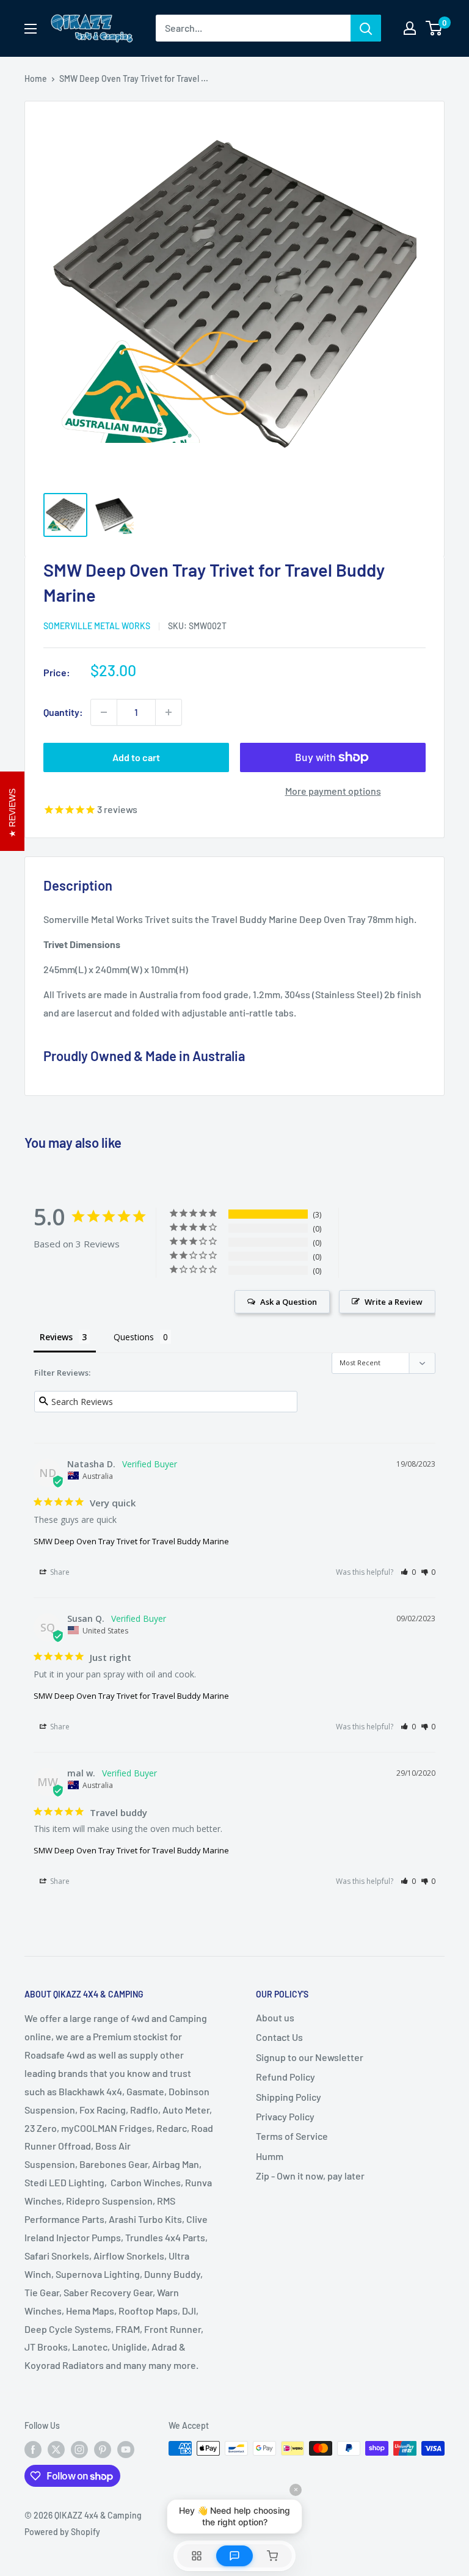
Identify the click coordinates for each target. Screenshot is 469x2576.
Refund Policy (285, 2077)
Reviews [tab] (56, 1337)
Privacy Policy (285, 2116)
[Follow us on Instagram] (79, 2450)
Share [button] (59, 1572)
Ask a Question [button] (289, 1302)
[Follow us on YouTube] (126, 2450)
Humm (270, 2156)
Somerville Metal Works (97, 626)
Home (36, 78)
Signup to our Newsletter (310, 2057)
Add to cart (136, 757)
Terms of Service (292, 2136)
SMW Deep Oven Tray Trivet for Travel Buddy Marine (131, 1541)
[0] (434, 28)
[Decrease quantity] (104, 712)
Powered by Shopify (62, 2532)
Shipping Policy (289, 2097)
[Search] (366, 28)
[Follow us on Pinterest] (103, 2450)
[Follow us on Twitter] (56, 2450)
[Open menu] (31, 29)
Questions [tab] (134, 1337)
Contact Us (279, 2037)
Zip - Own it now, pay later (310, 2176)
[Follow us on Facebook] (33, 2450)
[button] (408, 1572)
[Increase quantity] (169, 712)
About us (275, 2017)
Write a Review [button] (394, 1302)
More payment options (333, 791)
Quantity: (63, 712)
